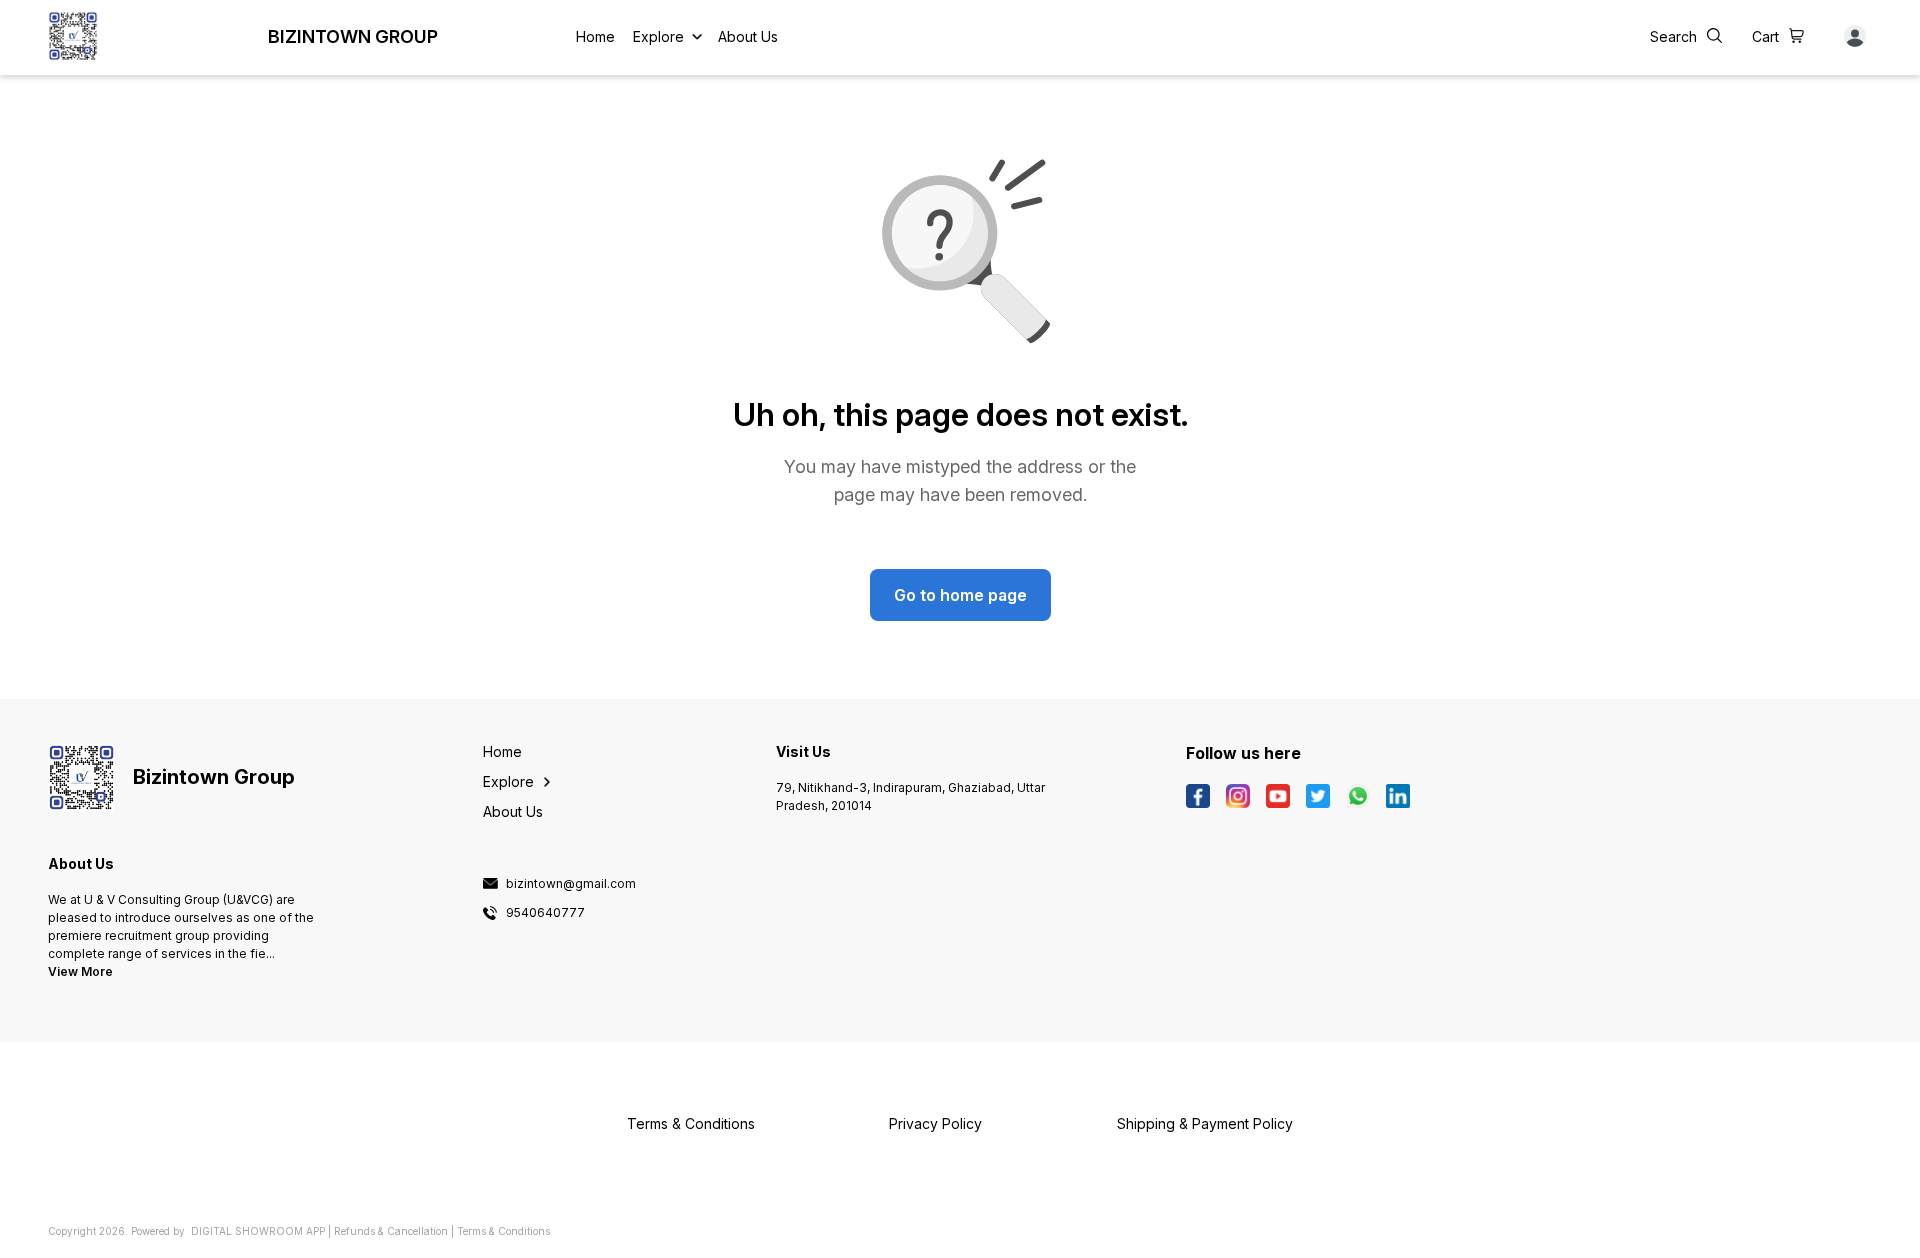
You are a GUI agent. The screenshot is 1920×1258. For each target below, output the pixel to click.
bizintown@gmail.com (571, 884)
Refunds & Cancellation (391, 1231)
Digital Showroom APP (258, 1231)
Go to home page (960, 595)
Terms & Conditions (503, 1231)
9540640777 (545, 913)
